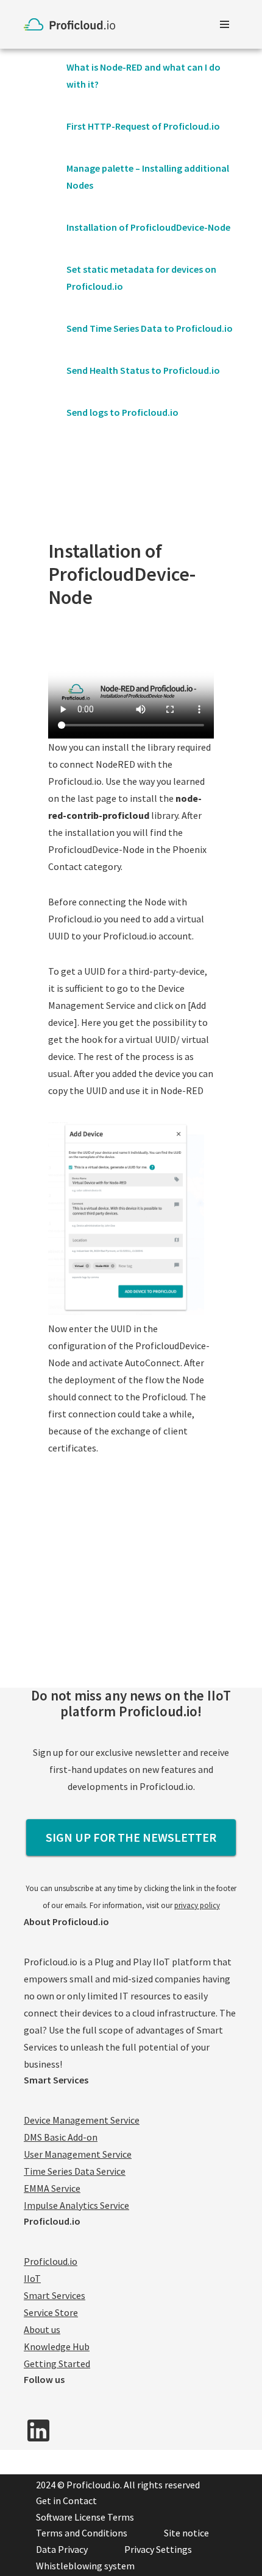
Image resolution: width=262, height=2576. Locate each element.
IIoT (32, 2278)
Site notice (186, 2533)
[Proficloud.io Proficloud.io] (73, 24)
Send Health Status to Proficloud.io (143, 370)
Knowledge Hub (57, 2346)
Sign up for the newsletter (131, 1837)
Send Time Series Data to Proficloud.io (150, 328)
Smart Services (55, 2295)
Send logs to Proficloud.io (122, 412)
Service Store (51, 2312)
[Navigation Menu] (225, 24)
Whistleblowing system (85, 2566)
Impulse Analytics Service (76, 2205)
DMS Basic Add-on (61, 2137)
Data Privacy (62, 2549)
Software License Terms (85, 2517)
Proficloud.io (51, 2261)
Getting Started (57, 2364)
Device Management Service (82, 2120)
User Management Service (78, 2154)
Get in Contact (66, 2501)
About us (42, 2329)
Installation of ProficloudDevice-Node (148, 227)
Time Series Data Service (75, 2171)
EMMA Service (52, 2188)
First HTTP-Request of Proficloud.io (143, 126)
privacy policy (197, 1905)
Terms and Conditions (82, 2533)
